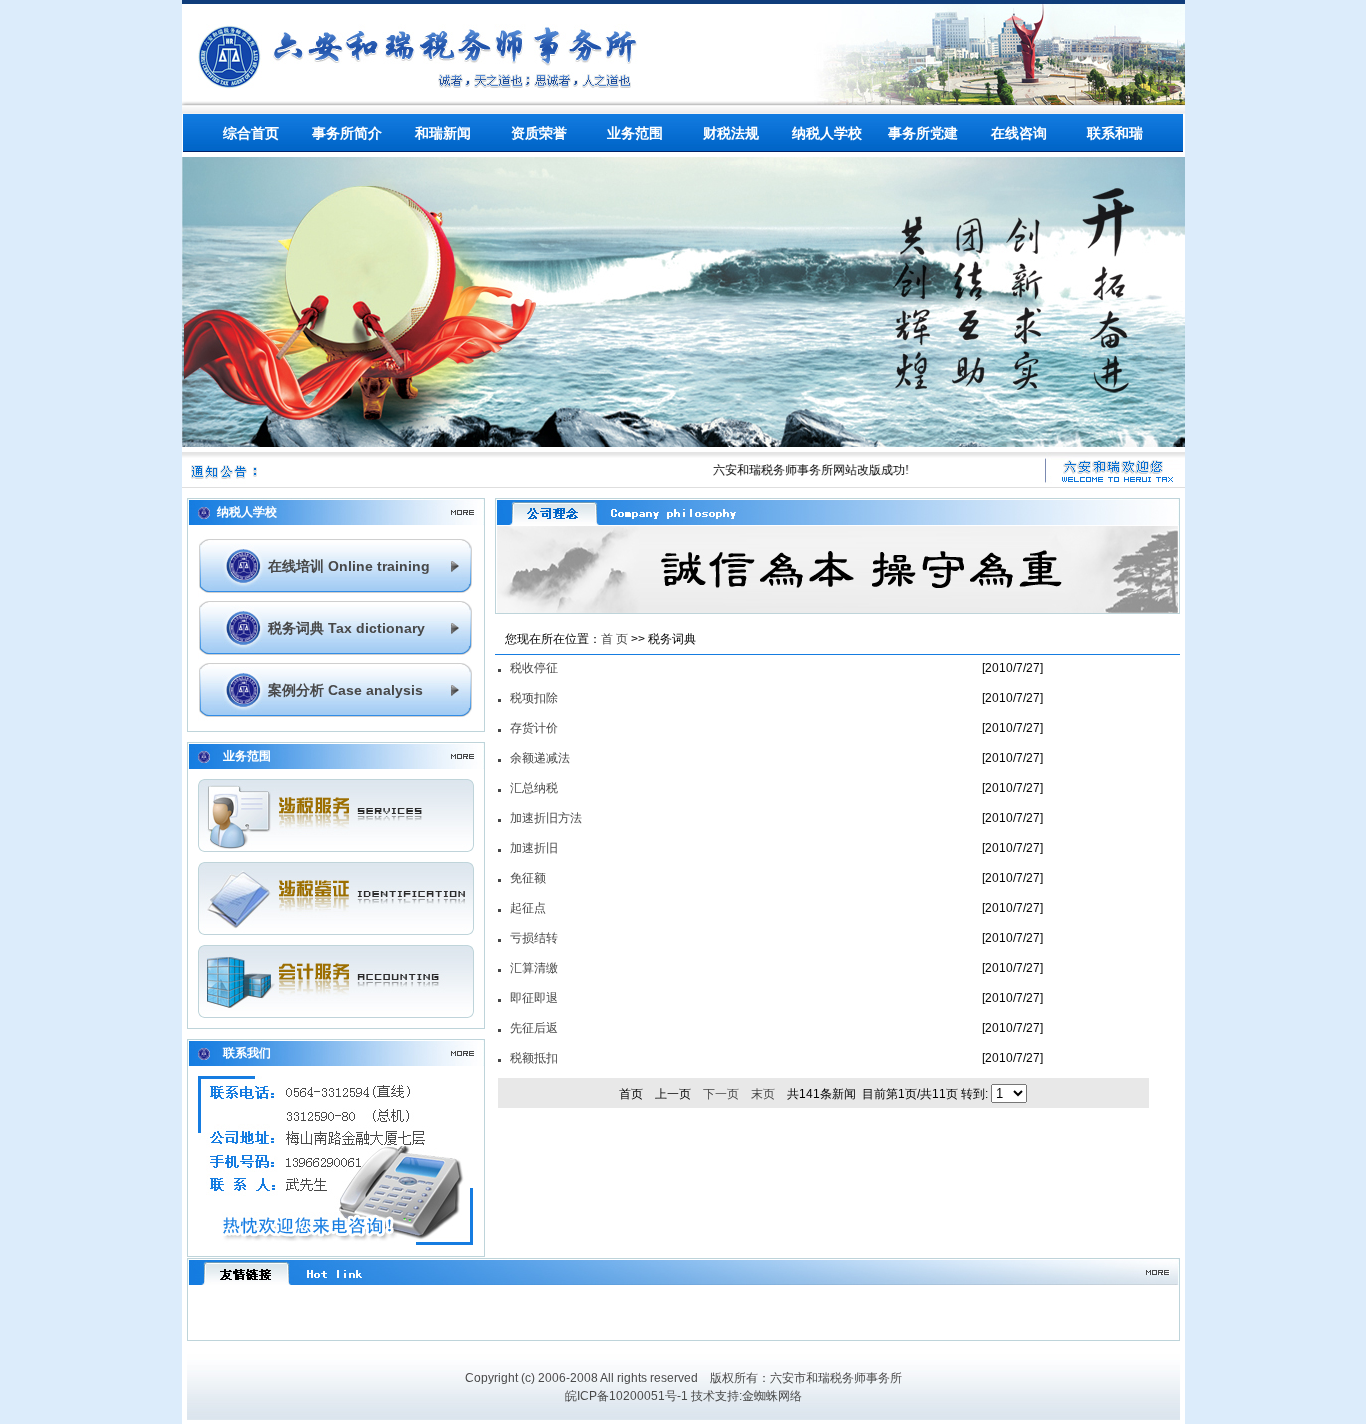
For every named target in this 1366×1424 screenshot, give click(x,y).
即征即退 (534, 998)
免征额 (528, 878)
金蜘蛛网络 (772, 1396)
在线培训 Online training (349, 566)
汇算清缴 (534, 968)
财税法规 (731, 133)
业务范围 (635, 133)
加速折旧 (534, 848)
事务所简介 (347, 133)
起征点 (528, 908)
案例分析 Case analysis (345, 690)
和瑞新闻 (443, 133)
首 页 (614, 639)
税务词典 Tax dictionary (346, 628)
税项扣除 (534, 698)
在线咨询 (1019, 133)
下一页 (721, 1094)
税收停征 (534, 668)
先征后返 (534, 1028)
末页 (763, 1094)
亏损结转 (534, 938)
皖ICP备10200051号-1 (626, 1396)
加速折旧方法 (546, 818)
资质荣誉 (539, 133)
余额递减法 (540, 758)
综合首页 (251, 133)
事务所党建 (923, 133)
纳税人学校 (827, 133)
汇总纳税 (534, 788)
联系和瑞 (1115, 133)
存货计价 (534, 728)
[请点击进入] (336, 848)
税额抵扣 (534, 1058)
